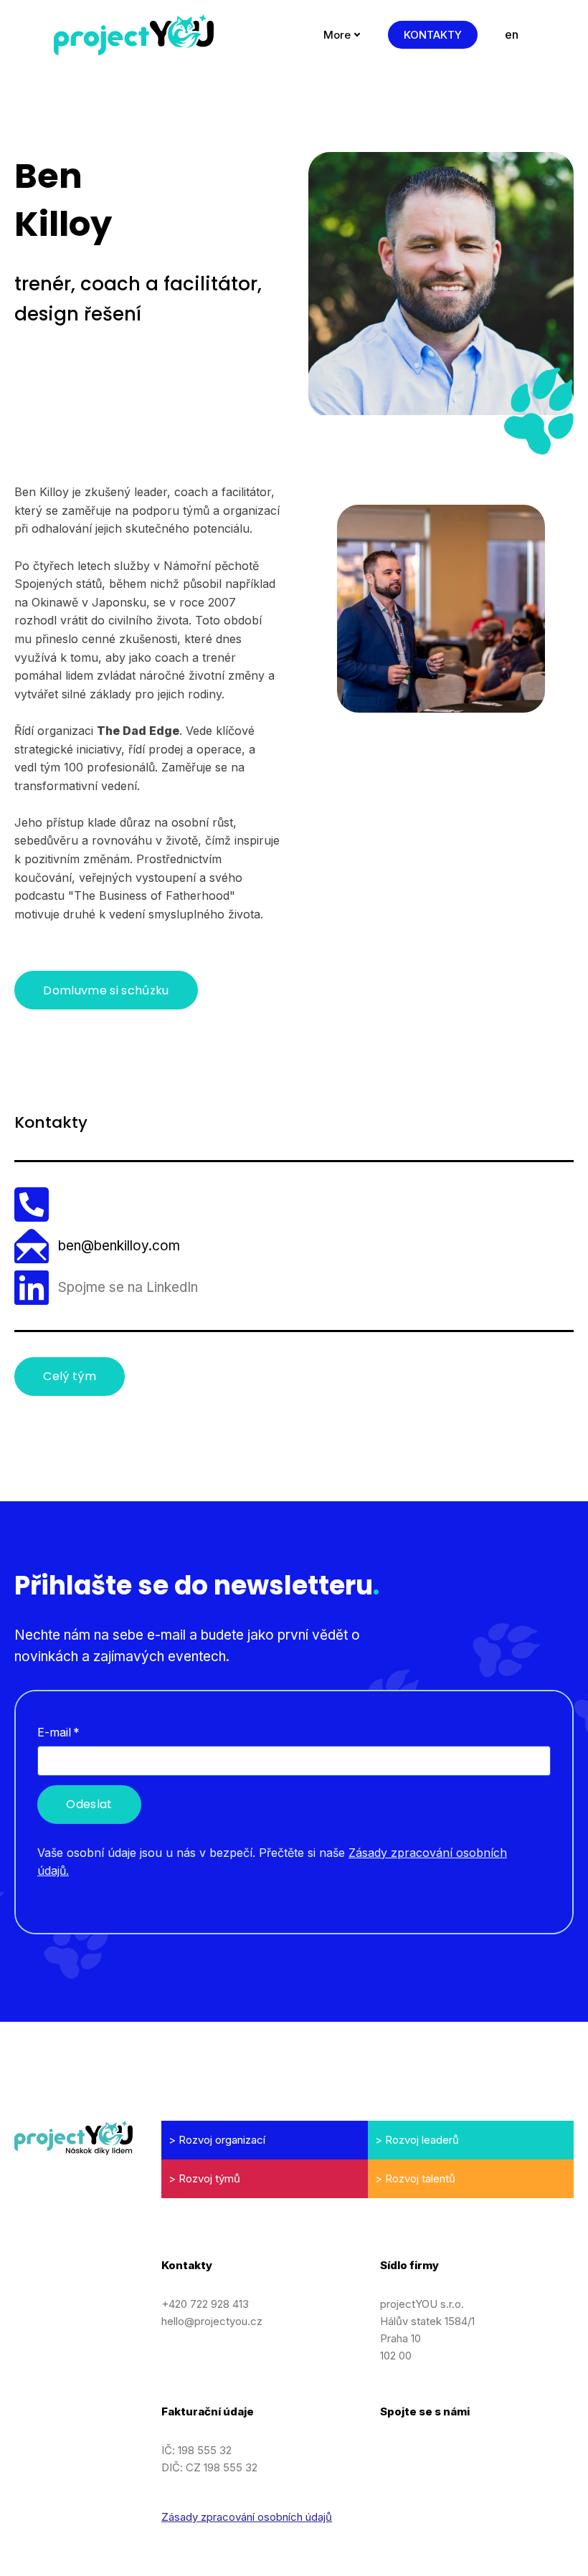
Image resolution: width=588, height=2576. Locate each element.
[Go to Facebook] (458, 2448)
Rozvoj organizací (222, 2140)
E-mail (58, 1732)
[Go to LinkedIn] (387, 2448)
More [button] (337, 35)
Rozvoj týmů (209, 2178)
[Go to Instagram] (422, 2448)
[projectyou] (134, 35)
